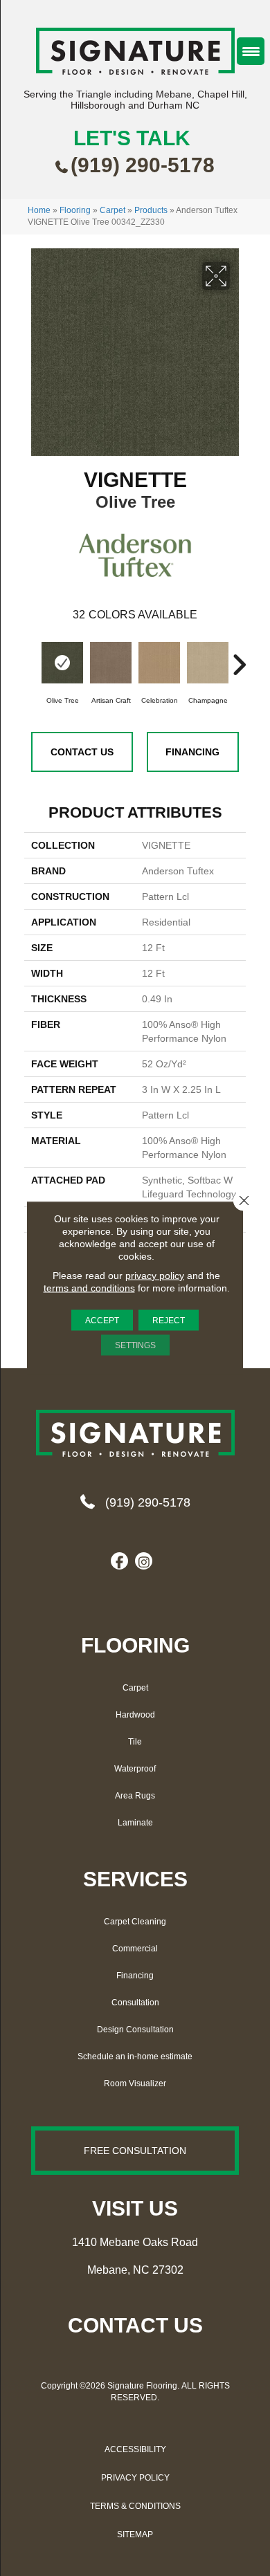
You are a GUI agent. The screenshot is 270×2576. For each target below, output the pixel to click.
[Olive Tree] (62, 663)
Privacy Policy (135, 2478)
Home (39, 210)
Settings (135, 1345)
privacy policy (155, 1276)
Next (239, 658)
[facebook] (119, 1562)
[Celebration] (159, 663)
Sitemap (135, 2534)
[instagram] (144, 1562)
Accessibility (135, 2449)
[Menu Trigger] (251, 51)
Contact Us (82, 752)
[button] (135, 2151)
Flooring (75, 210)
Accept (102, 1321)
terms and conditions (89, 1288)
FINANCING (192, 752)
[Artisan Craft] (111, 663)
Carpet (112, 210)
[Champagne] (208, 663)
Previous (31, 658)
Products (151, 210)
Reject (169, 1321)
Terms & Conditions (135, 2506)
